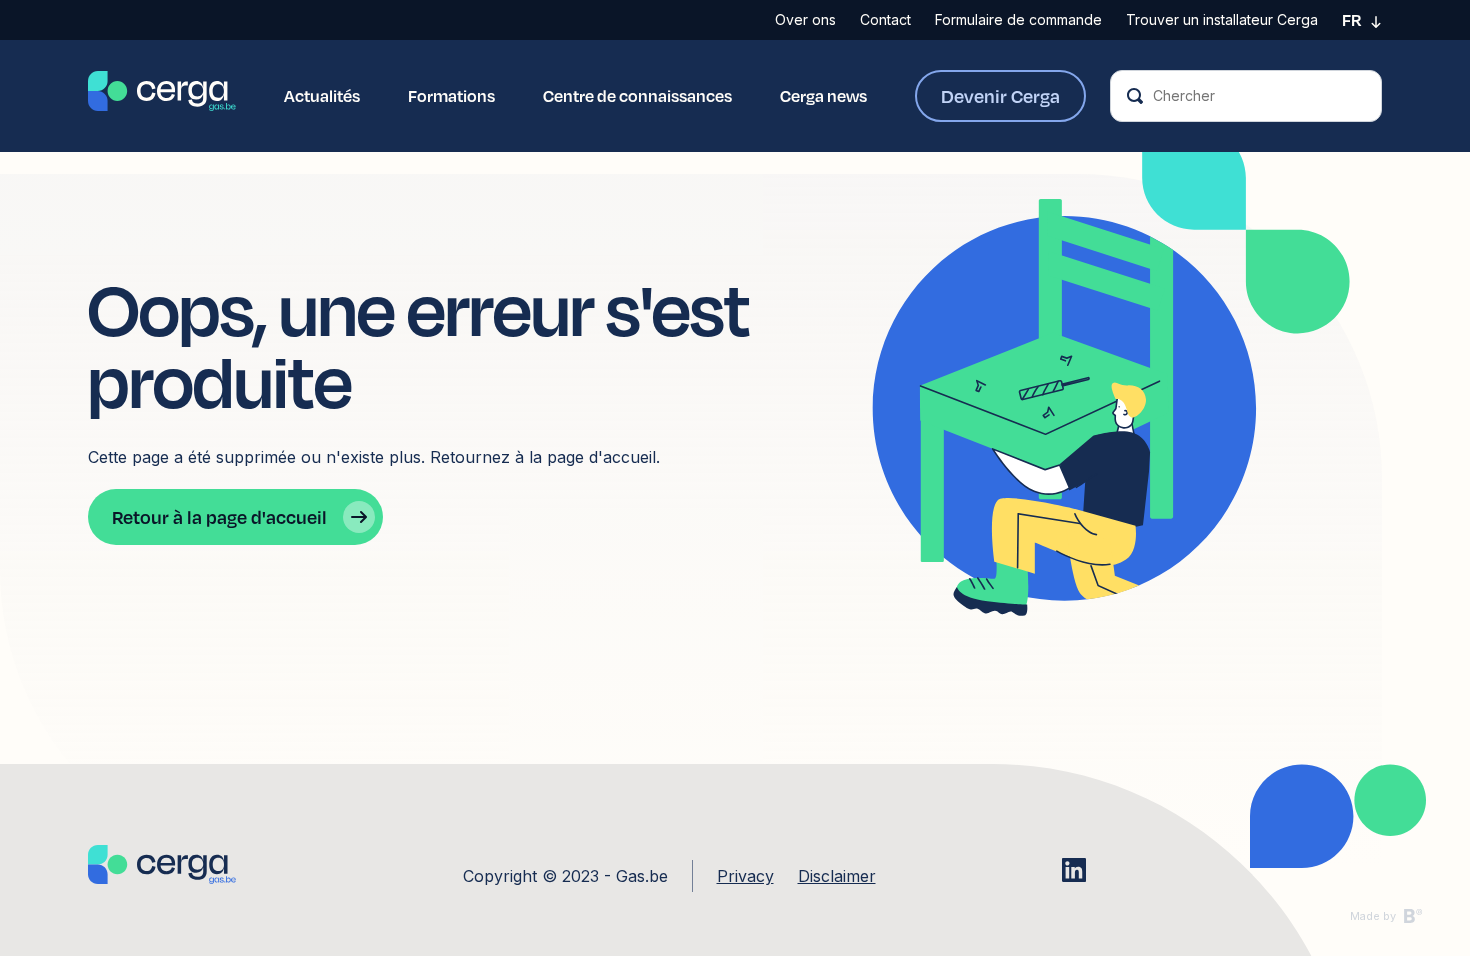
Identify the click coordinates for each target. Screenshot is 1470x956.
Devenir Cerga (1000, 95)
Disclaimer (837, 876)
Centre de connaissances (637, 95)
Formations (451, 95)
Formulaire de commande (1018, 19)
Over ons (805, 19)
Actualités (322, 95)
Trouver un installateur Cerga (1222, 19)
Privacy (745, 876)
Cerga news (823, 95)
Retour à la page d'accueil (219, 516)
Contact (885, 19)
